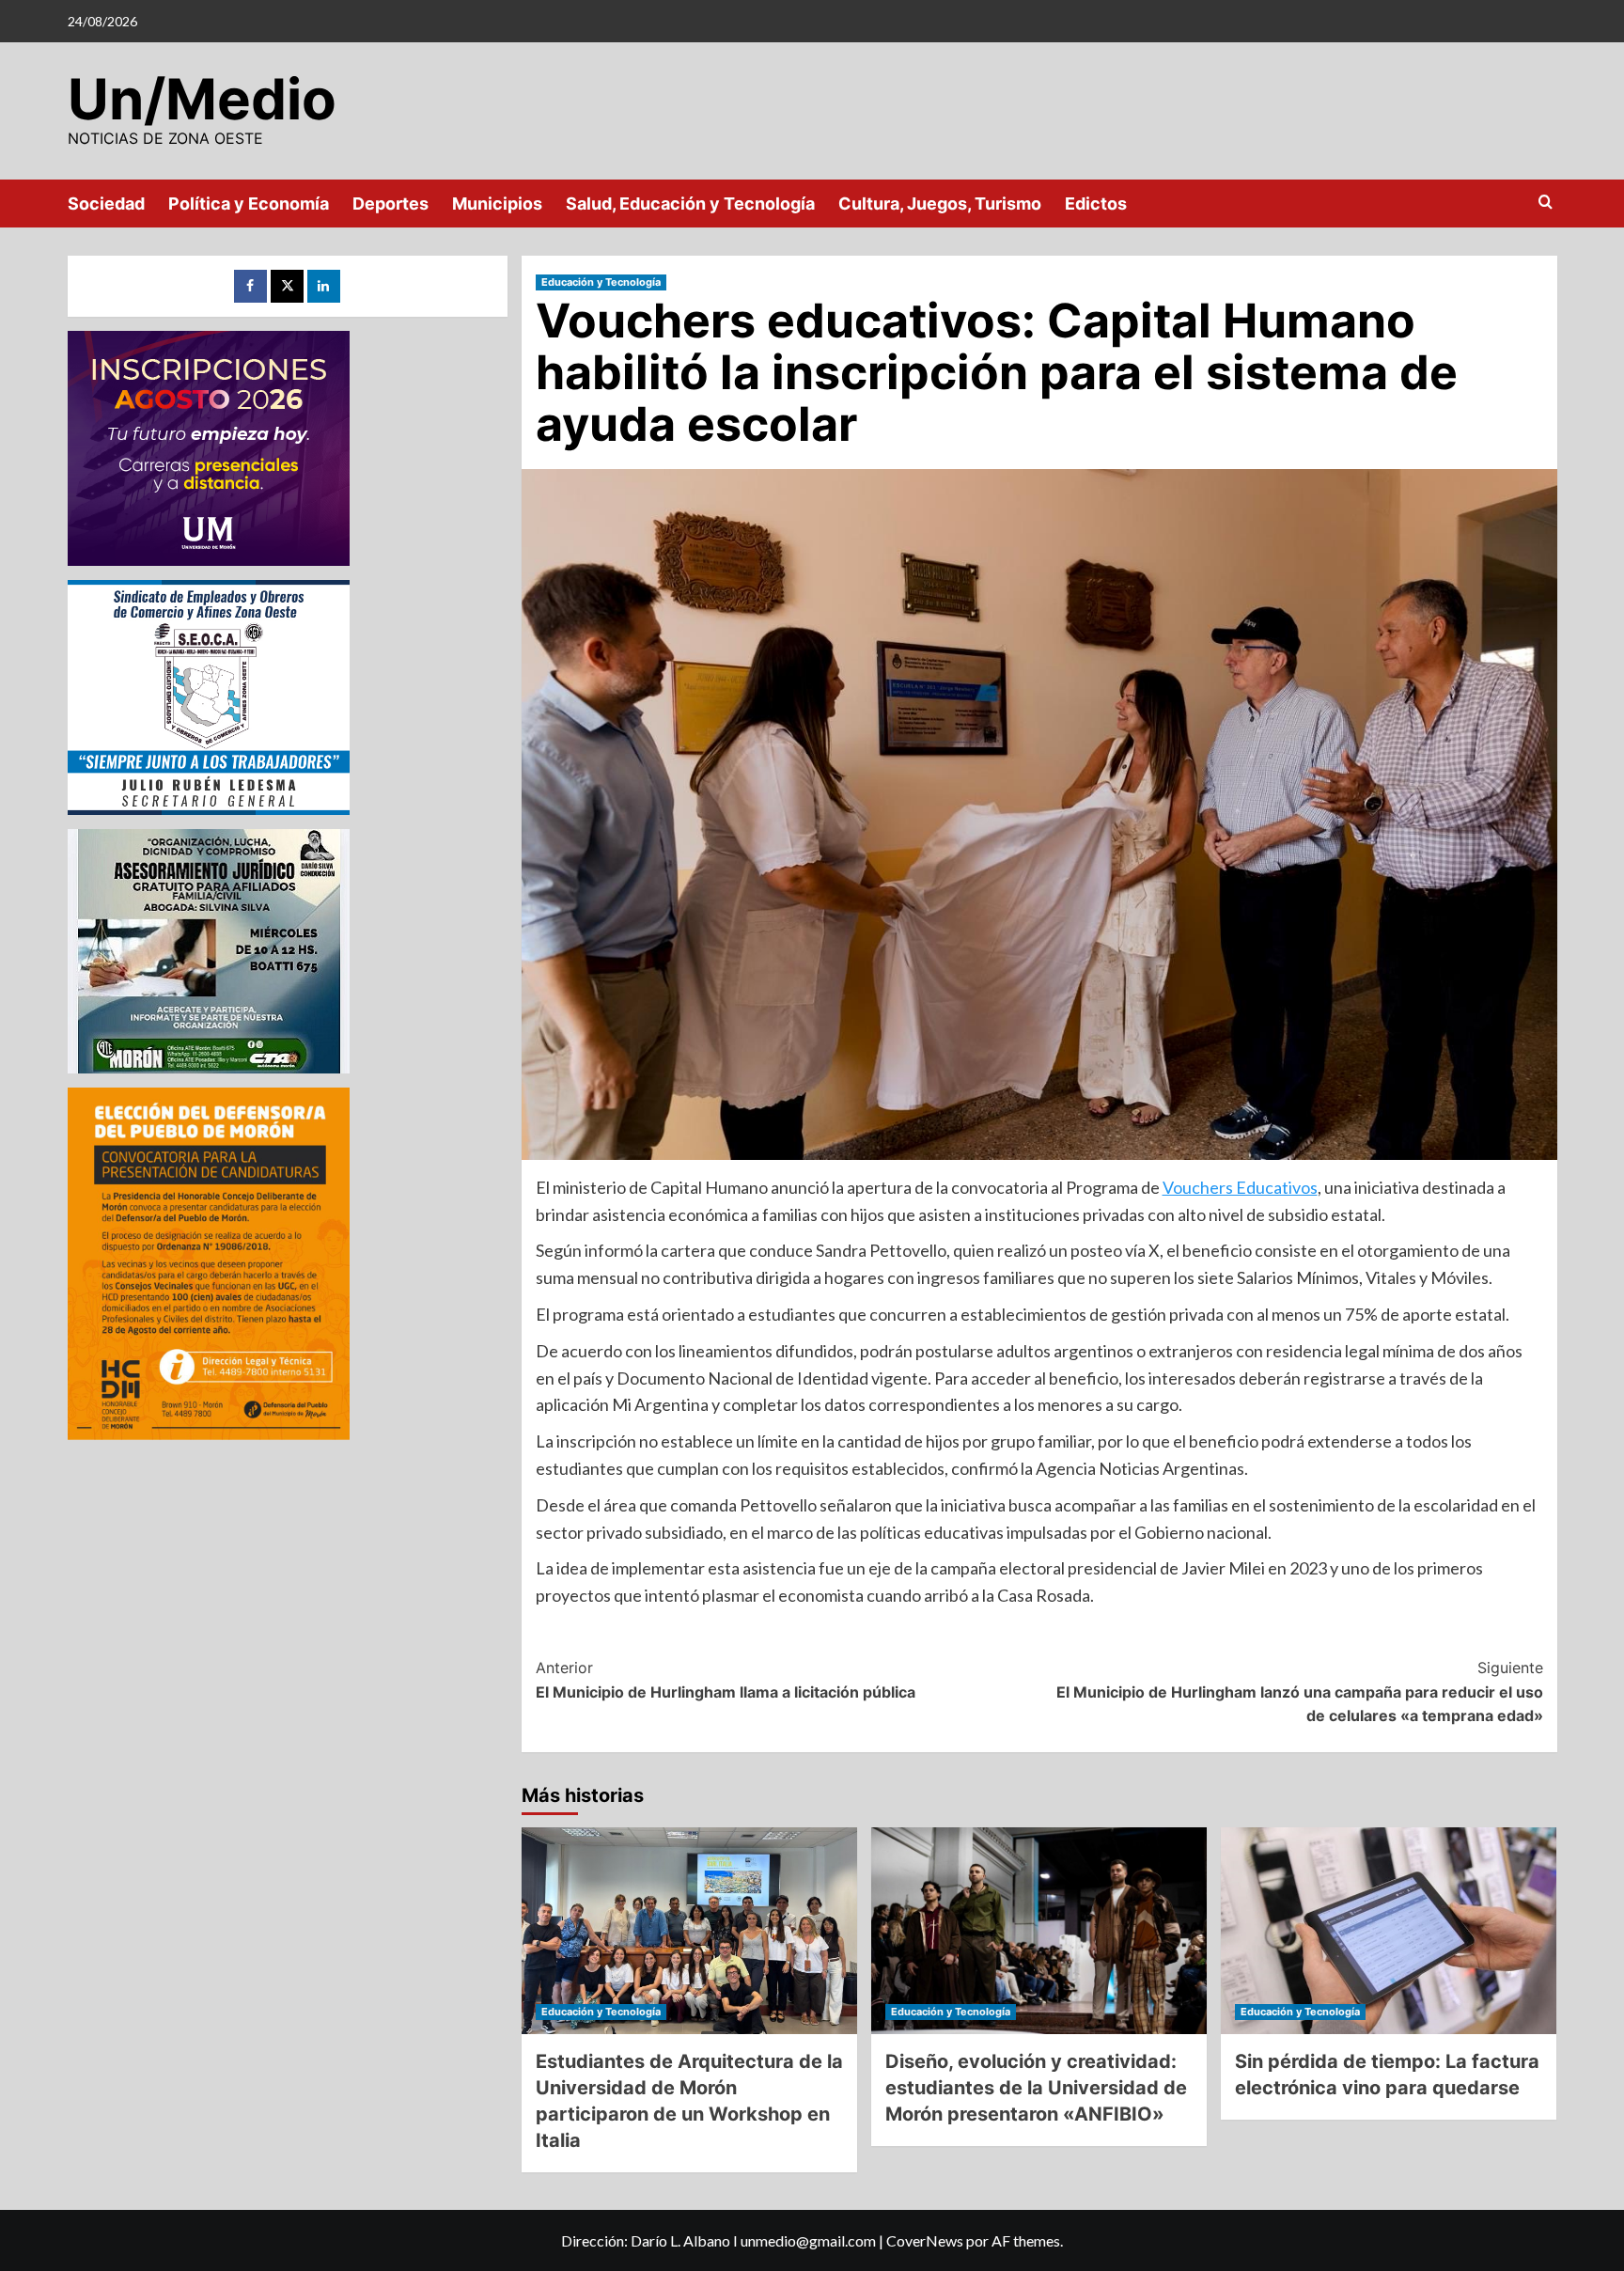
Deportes (390, 204)
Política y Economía (249, 204)
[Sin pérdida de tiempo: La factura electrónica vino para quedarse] (1389, 1931)
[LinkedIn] (324, 286)
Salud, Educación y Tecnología (690, 204)
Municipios (497, 204)
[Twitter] (287, 286)
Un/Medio (202, 99)
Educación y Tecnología (601, 282)
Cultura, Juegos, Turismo (940, 204)
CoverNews (925, 2240)
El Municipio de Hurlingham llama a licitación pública (726, 1680)
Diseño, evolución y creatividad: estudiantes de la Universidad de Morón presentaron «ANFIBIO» (1036, 2088)
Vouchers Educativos (1240, 1187)
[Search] (1546, 203)
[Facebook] (250, 286)
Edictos (1096, 204)
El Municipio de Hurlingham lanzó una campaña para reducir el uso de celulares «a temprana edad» (1300, 1692)
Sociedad (106, 204)
